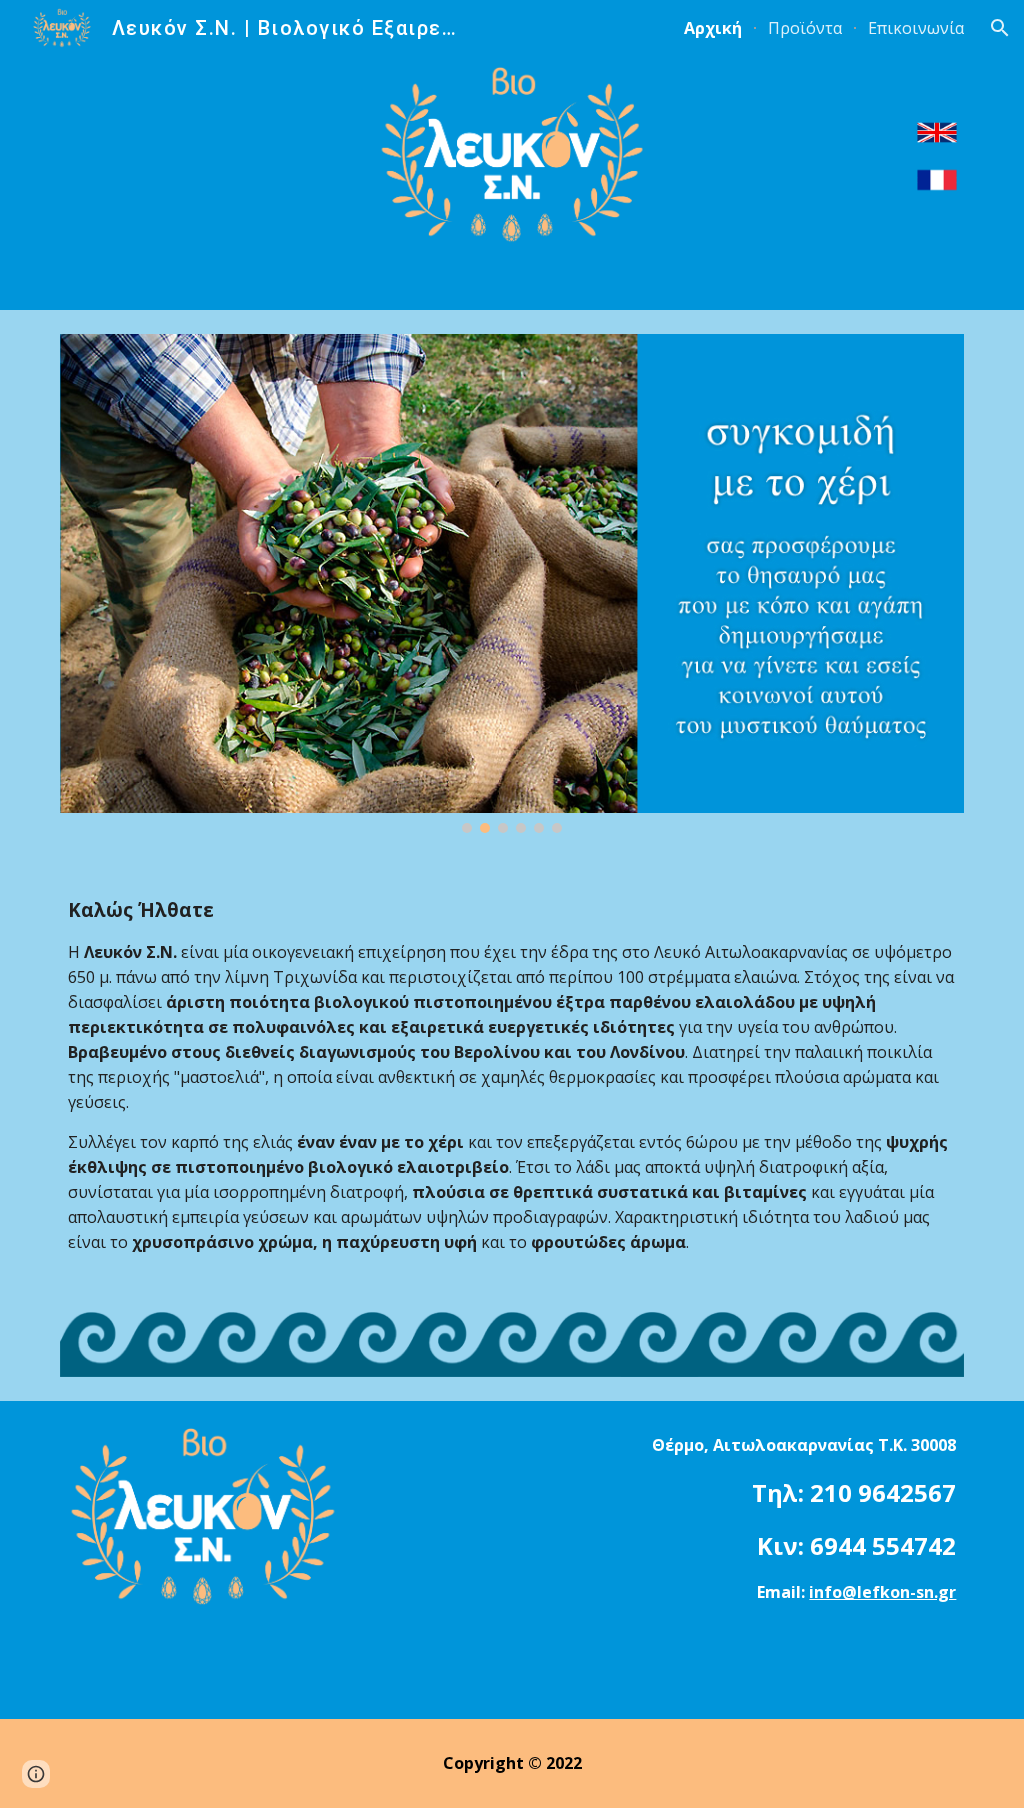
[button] (1000, 28)
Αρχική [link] (713, 28)
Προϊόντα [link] (805, 28)
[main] (512, 1096)
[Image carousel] (512, 583)
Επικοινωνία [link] (916, 28)
